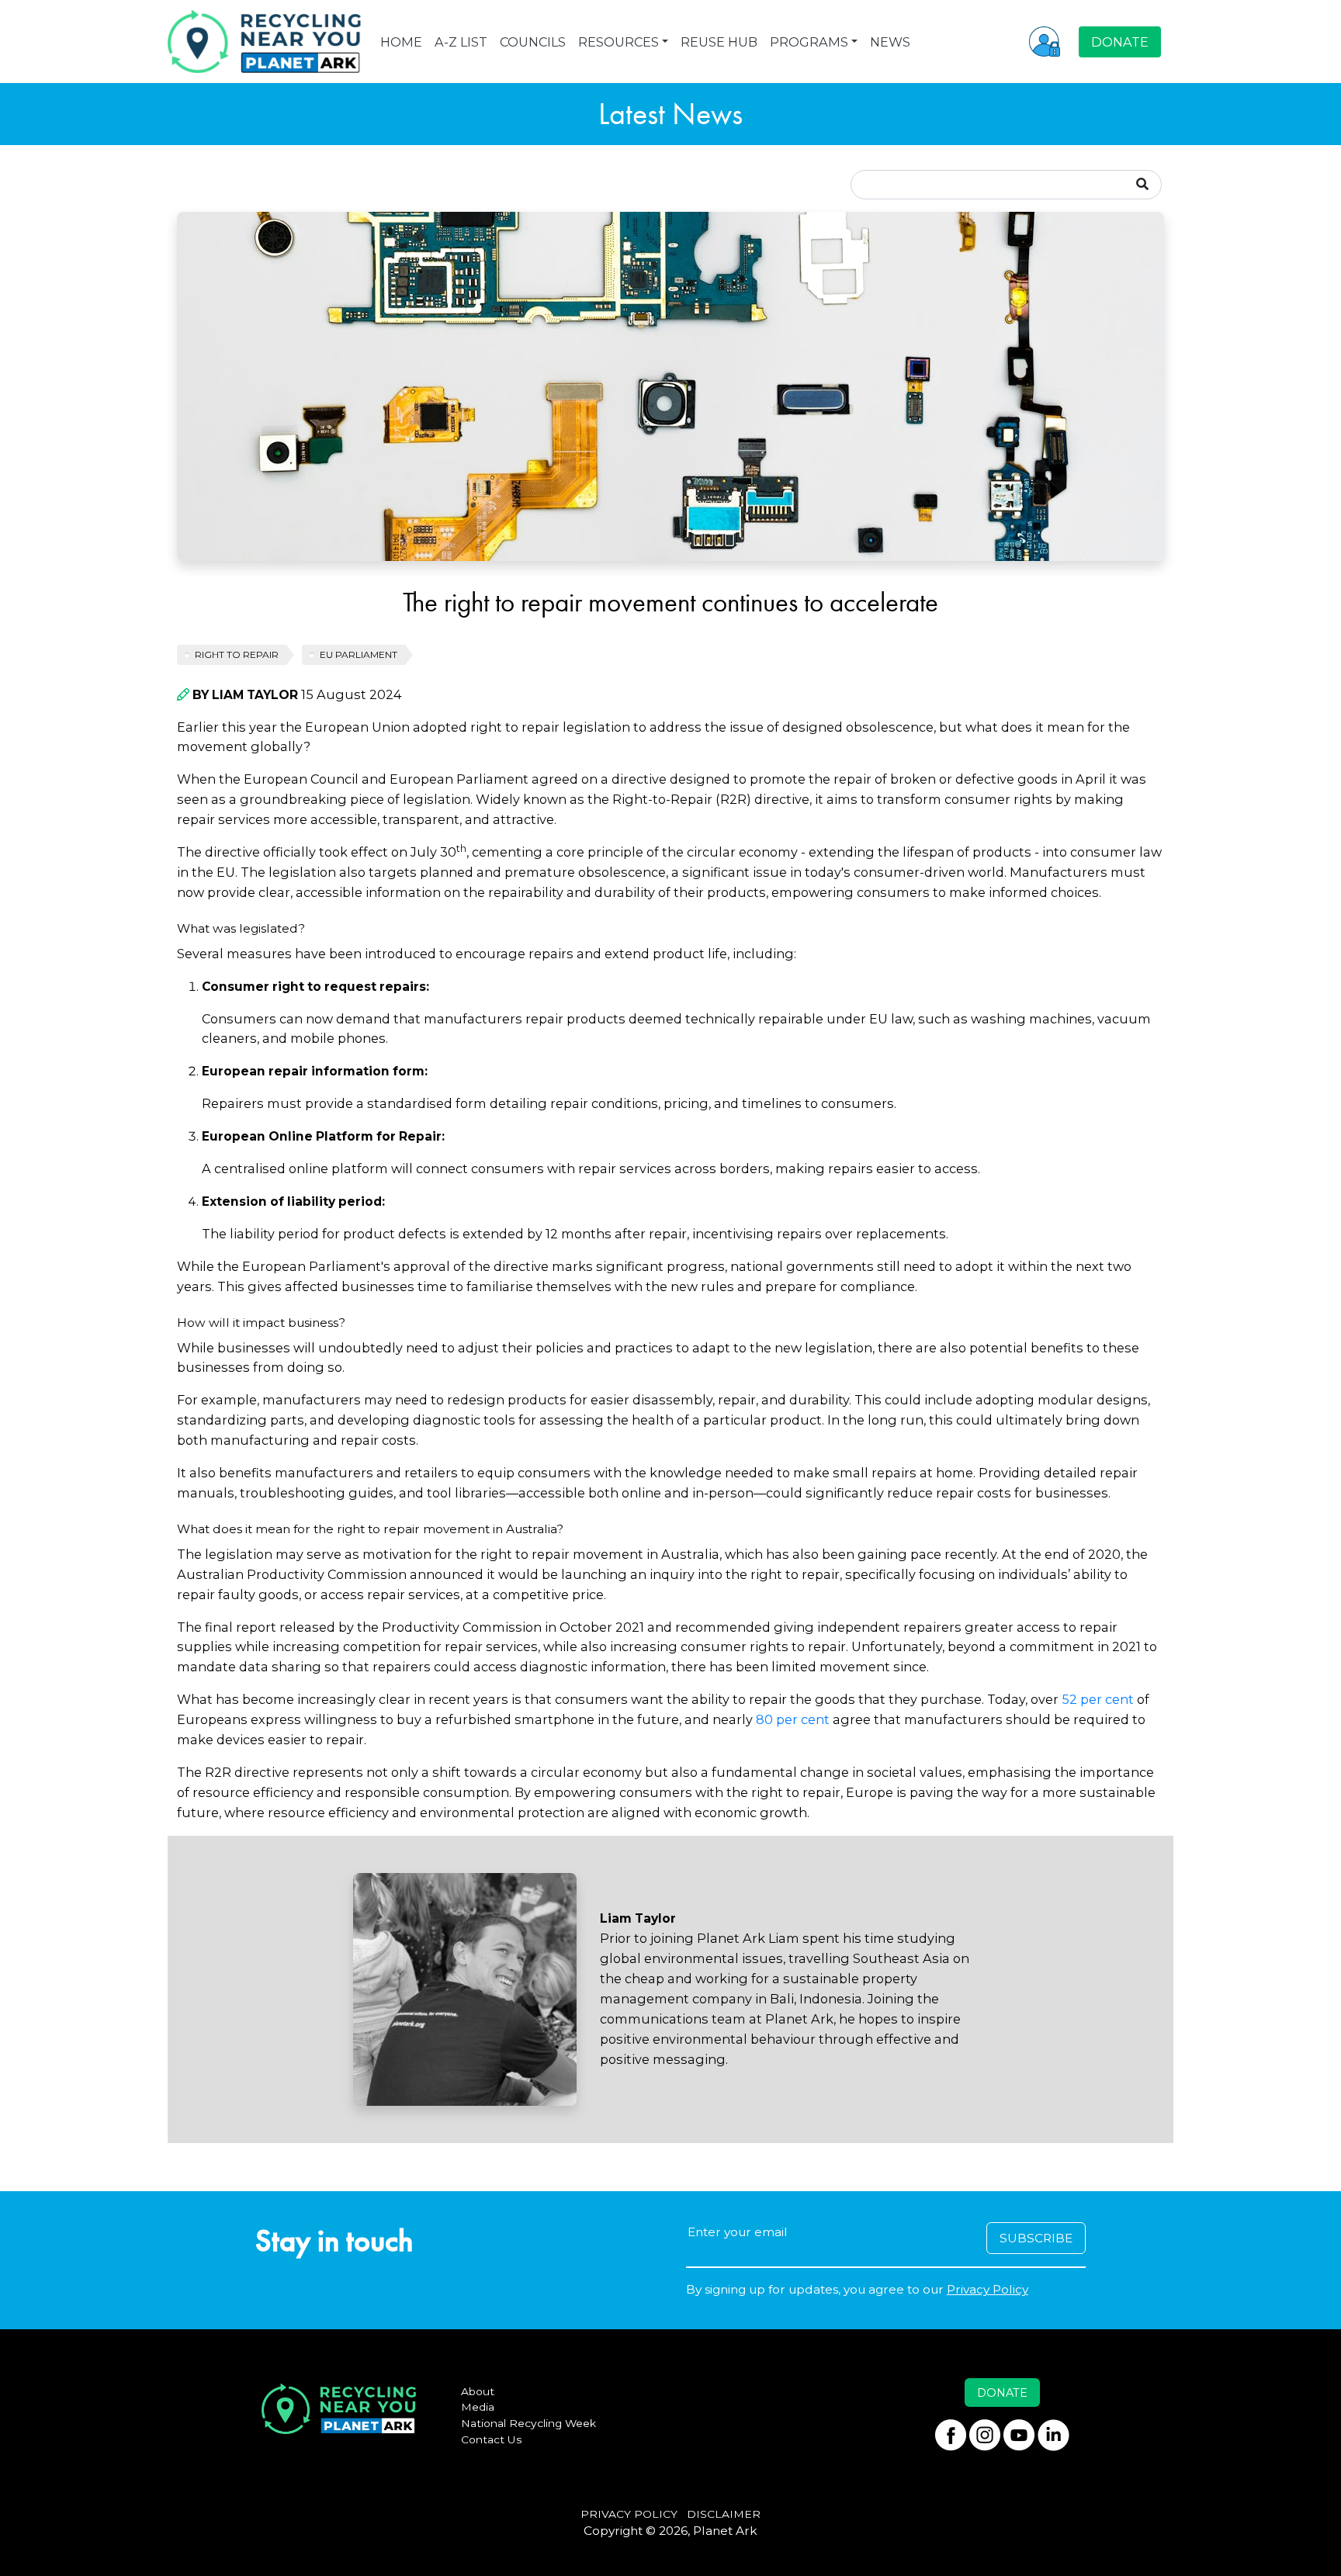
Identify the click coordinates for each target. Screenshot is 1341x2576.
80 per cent (793, 1719)
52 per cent (1098, 1699)
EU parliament (359, 654)
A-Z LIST (461, 42)
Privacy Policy (988, 2289)
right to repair (237, 654)
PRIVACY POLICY (629, 2514)
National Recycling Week (528, 2423)
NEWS (890, 42)
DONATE (1120, 42)
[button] (1045, 41)
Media (478, 2407)
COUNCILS (533, 42)
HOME (401, 42)
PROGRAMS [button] (809, 42)
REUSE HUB (719, 42)
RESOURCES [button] (619, 42)
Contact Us (492, 2439)
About (478, 2391)
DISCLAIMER (724, 2514)
